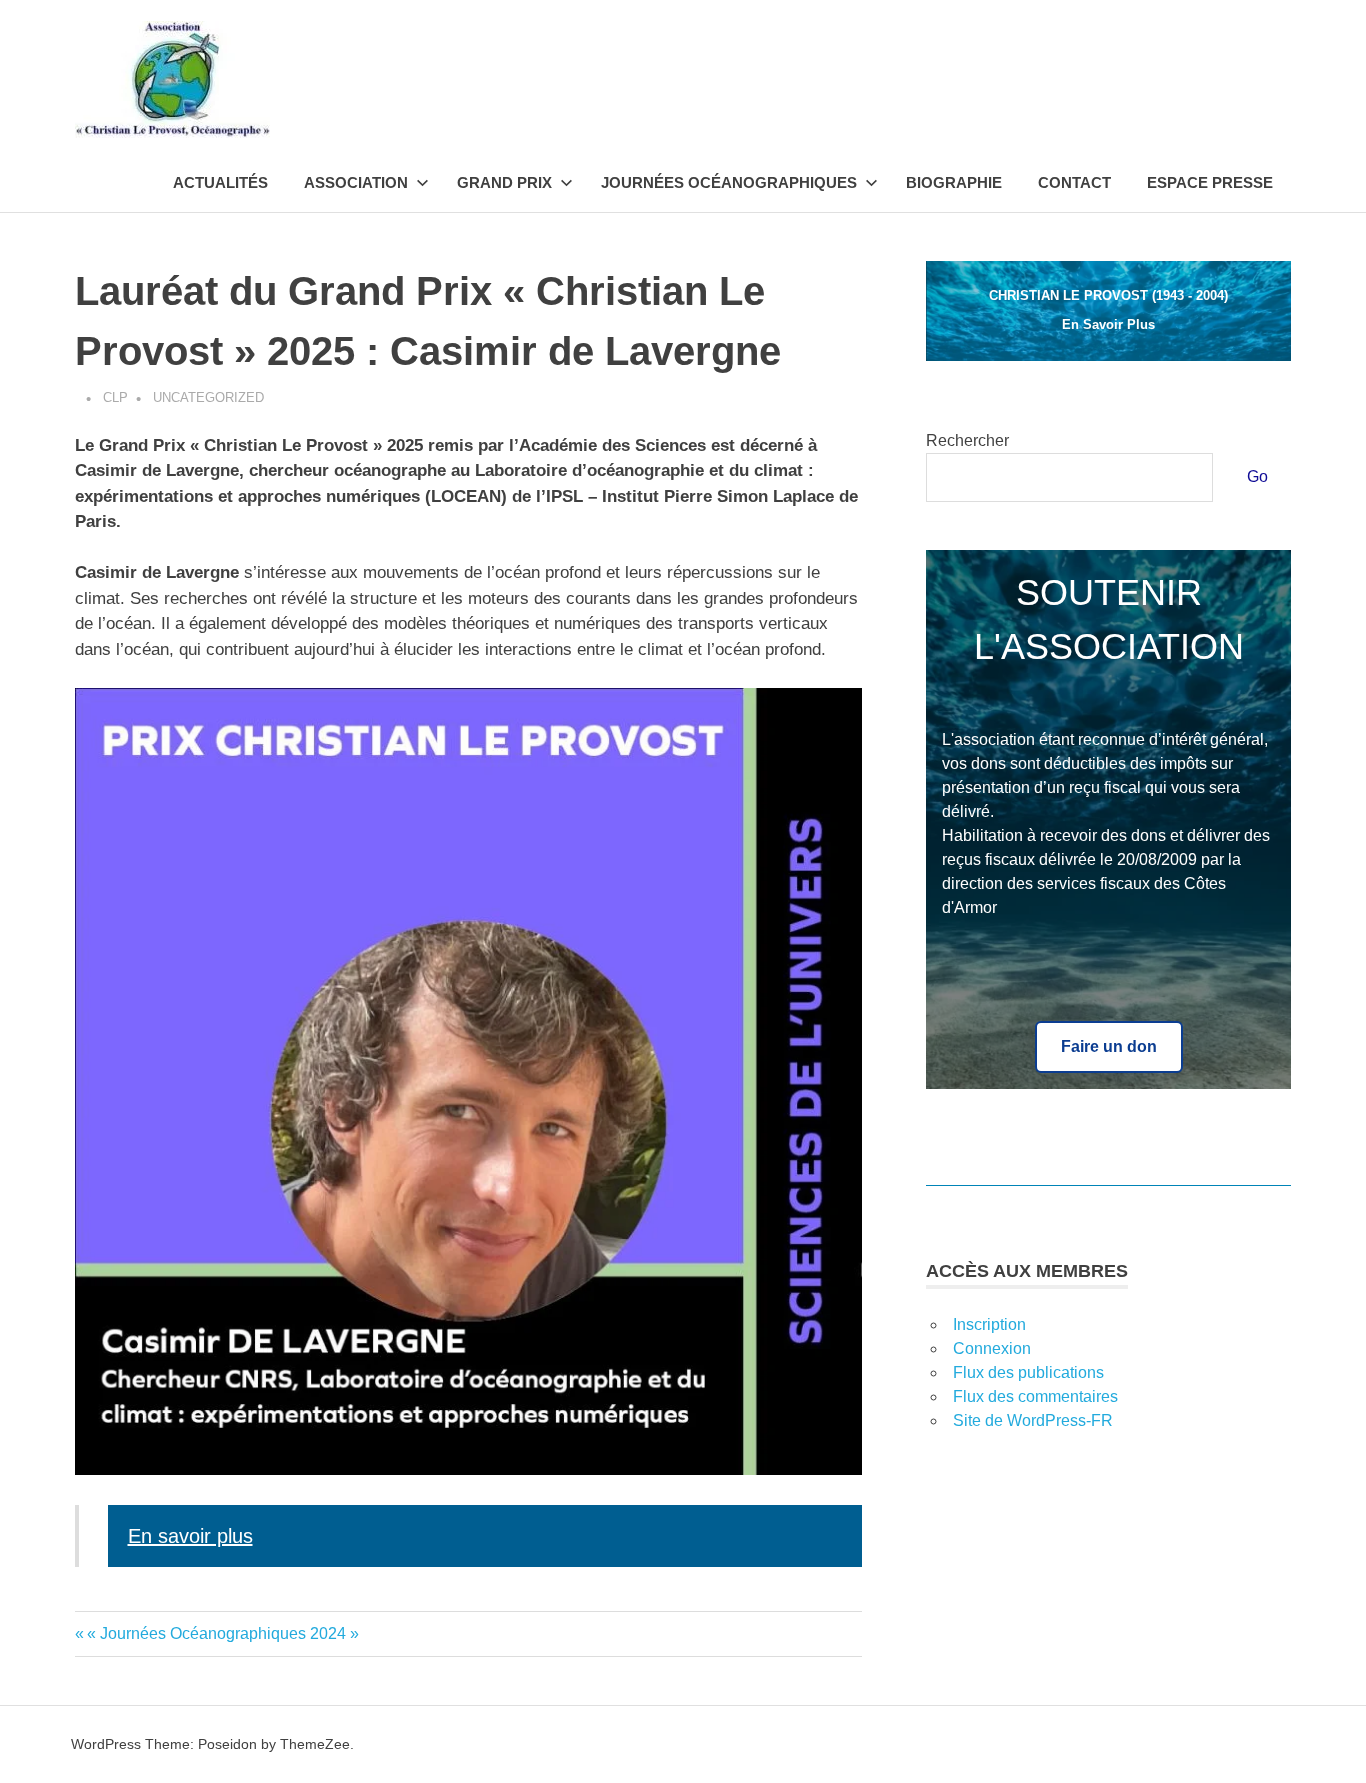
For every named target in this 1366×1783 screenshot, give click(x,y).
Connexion (992, 1348)
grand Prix (504, 182)
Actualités (220, 182)
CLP (115, 397)
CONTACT (1074, 182)
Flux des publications (1028, 1372)
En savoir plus (190, 1536)
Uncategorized (208, 397)
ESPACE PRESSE (1210, 182)
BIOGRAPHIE (954, 182)
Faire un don (1109, 1046)
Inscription (989, 1324)
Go (1257, 476)
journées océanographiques (729, 182)
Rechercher (967, 440)
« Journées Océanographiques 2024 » (222, 1633)
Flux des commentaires (1035, 1396)
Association (356, 182)
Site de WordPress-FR (1033, 1420)
